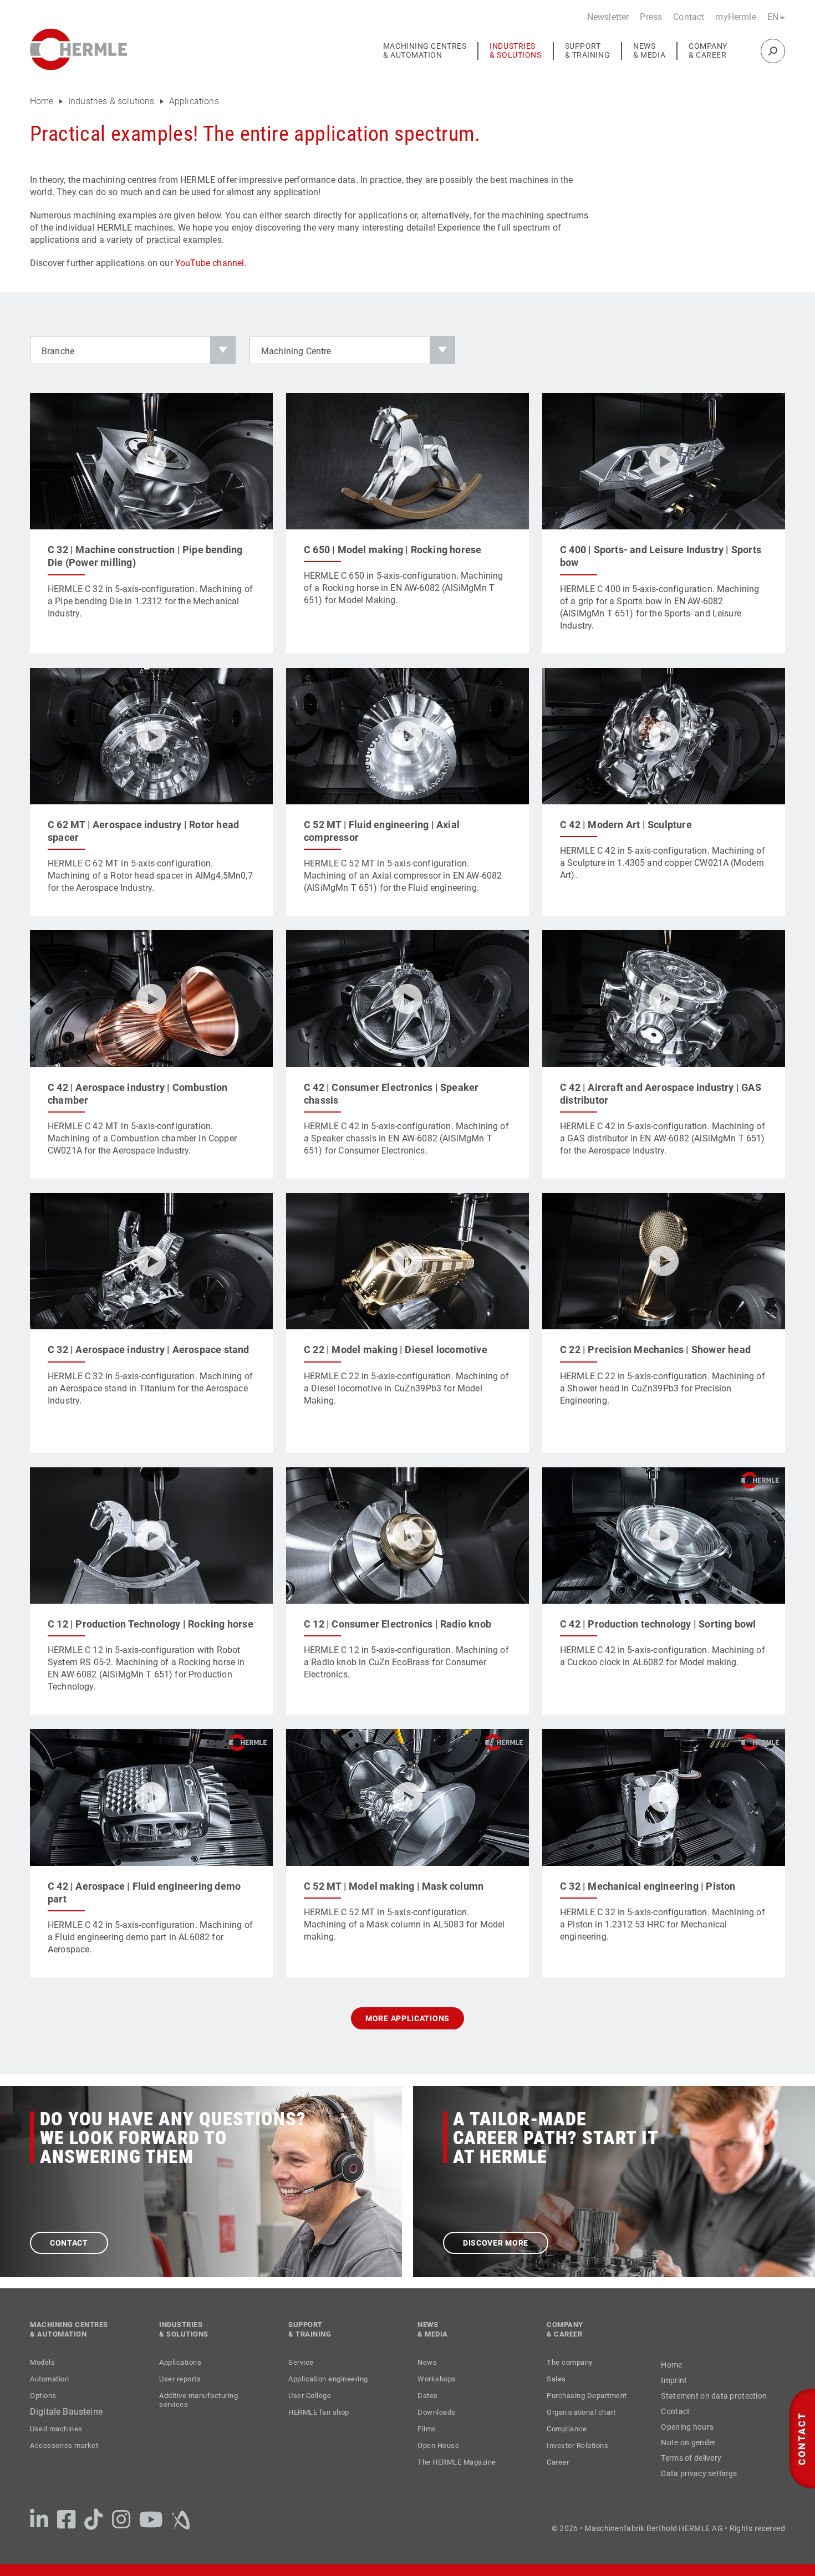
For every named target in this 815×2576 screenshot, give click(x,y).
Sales (556, 2379)
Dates (428, 2396)
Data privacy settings (699, 2473)
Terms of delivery (691, 2458)
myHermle (735, 17)
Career (558, 2462)
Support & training (588, 51)
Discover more (496, 2243)
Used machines (56, 2429)
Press (651, 17)
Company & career (708, 51)
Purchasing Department (587, 2396)
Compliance (567, 2429)
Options (43, 2396)
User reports (180, 2379)
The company (570, 2362)
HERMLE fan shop (319, 2412)
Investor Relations (577, 2445)
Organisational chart (581, 2412)
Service (301, 2362)
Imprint (674, 2380)
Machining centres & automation (425, 51)
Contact (689, 17)
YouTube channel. (211, 263)
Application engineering (328, 2379)
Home (43, 101)
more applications (407, 2018)
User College (310, 2396)
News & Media (649, 51)
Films (427, 2429)
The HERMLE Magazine (457, 2462)
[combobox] (133, 350)
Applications (194, 101)
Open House (438, 2445)
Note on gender (688, 2442)
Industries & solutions (515, 51)
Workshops (437, 2379)
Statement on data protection (714, 2396)
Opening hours (687, 2427)
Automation (49, 2379)
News (427, 2362)
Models (42, 2362)
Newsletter (608, 17)
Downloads (437, 2412)
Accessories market (64, 2445)
